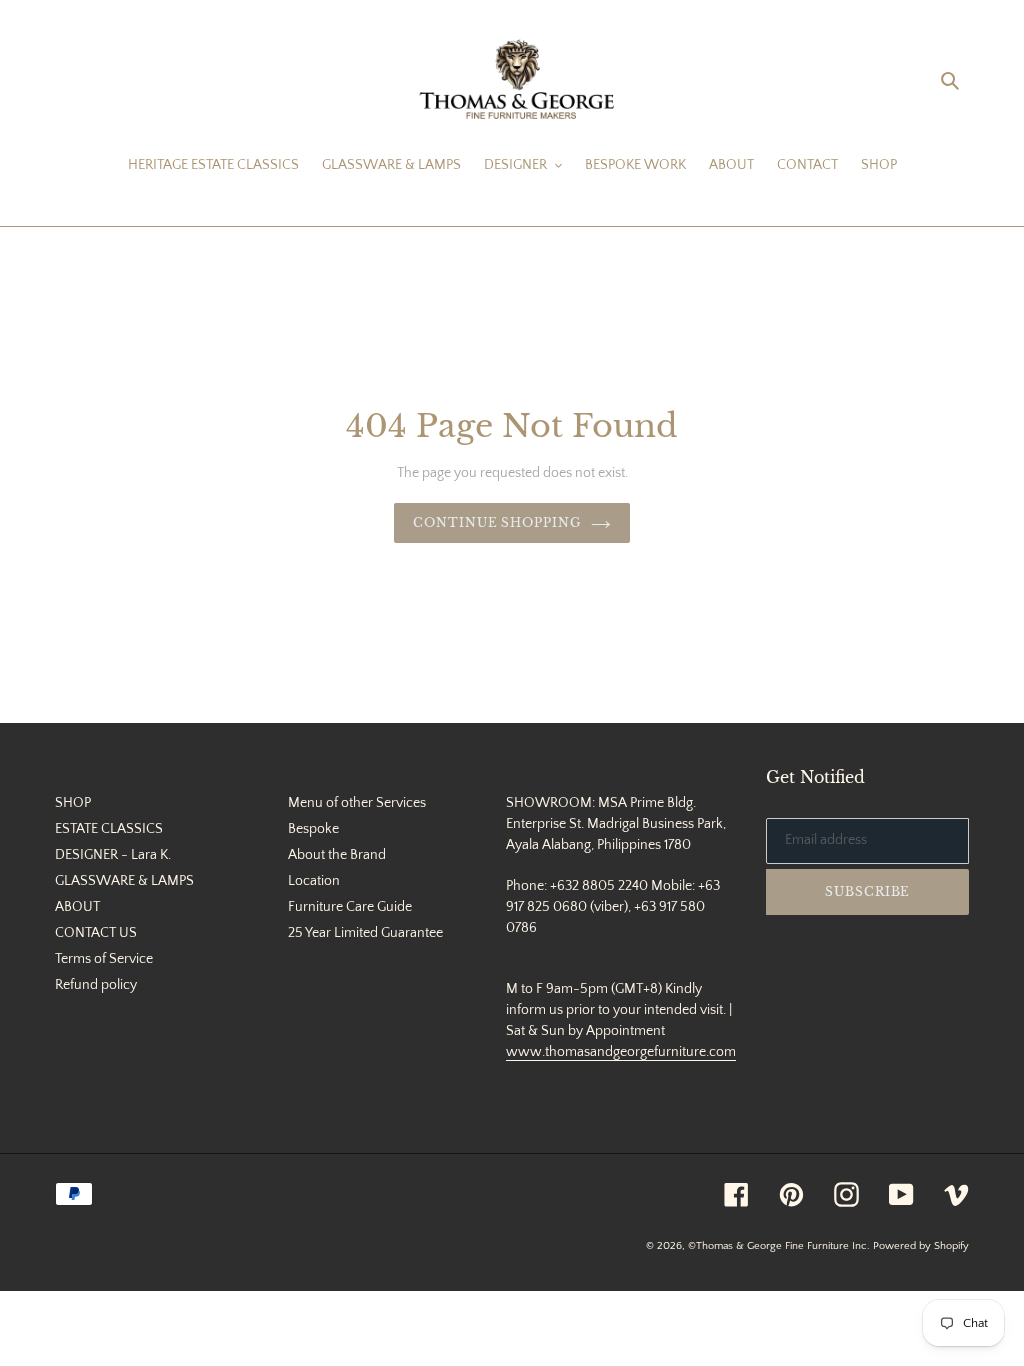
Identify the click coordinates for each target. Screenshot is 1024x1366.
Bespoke (313, 829)
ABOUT (77, 907)
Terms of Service (104, 959)
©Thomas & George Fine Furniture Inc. (779, 1246)
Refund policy (96, 985)
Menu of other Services (357, 803)
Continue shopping (497, 522)
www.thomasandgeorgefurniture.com (621, 1052)
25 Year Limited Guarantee (365, 933)
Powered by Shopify (921, 1246)
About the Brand (337, 855)
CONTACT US (96, 933)
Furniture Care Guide (350, 907)
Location (314, 881)
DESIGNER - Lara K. (113, 855)
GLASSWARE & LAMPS (124, 881)
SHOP (73, 803)
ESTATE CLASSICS (109, 829)
